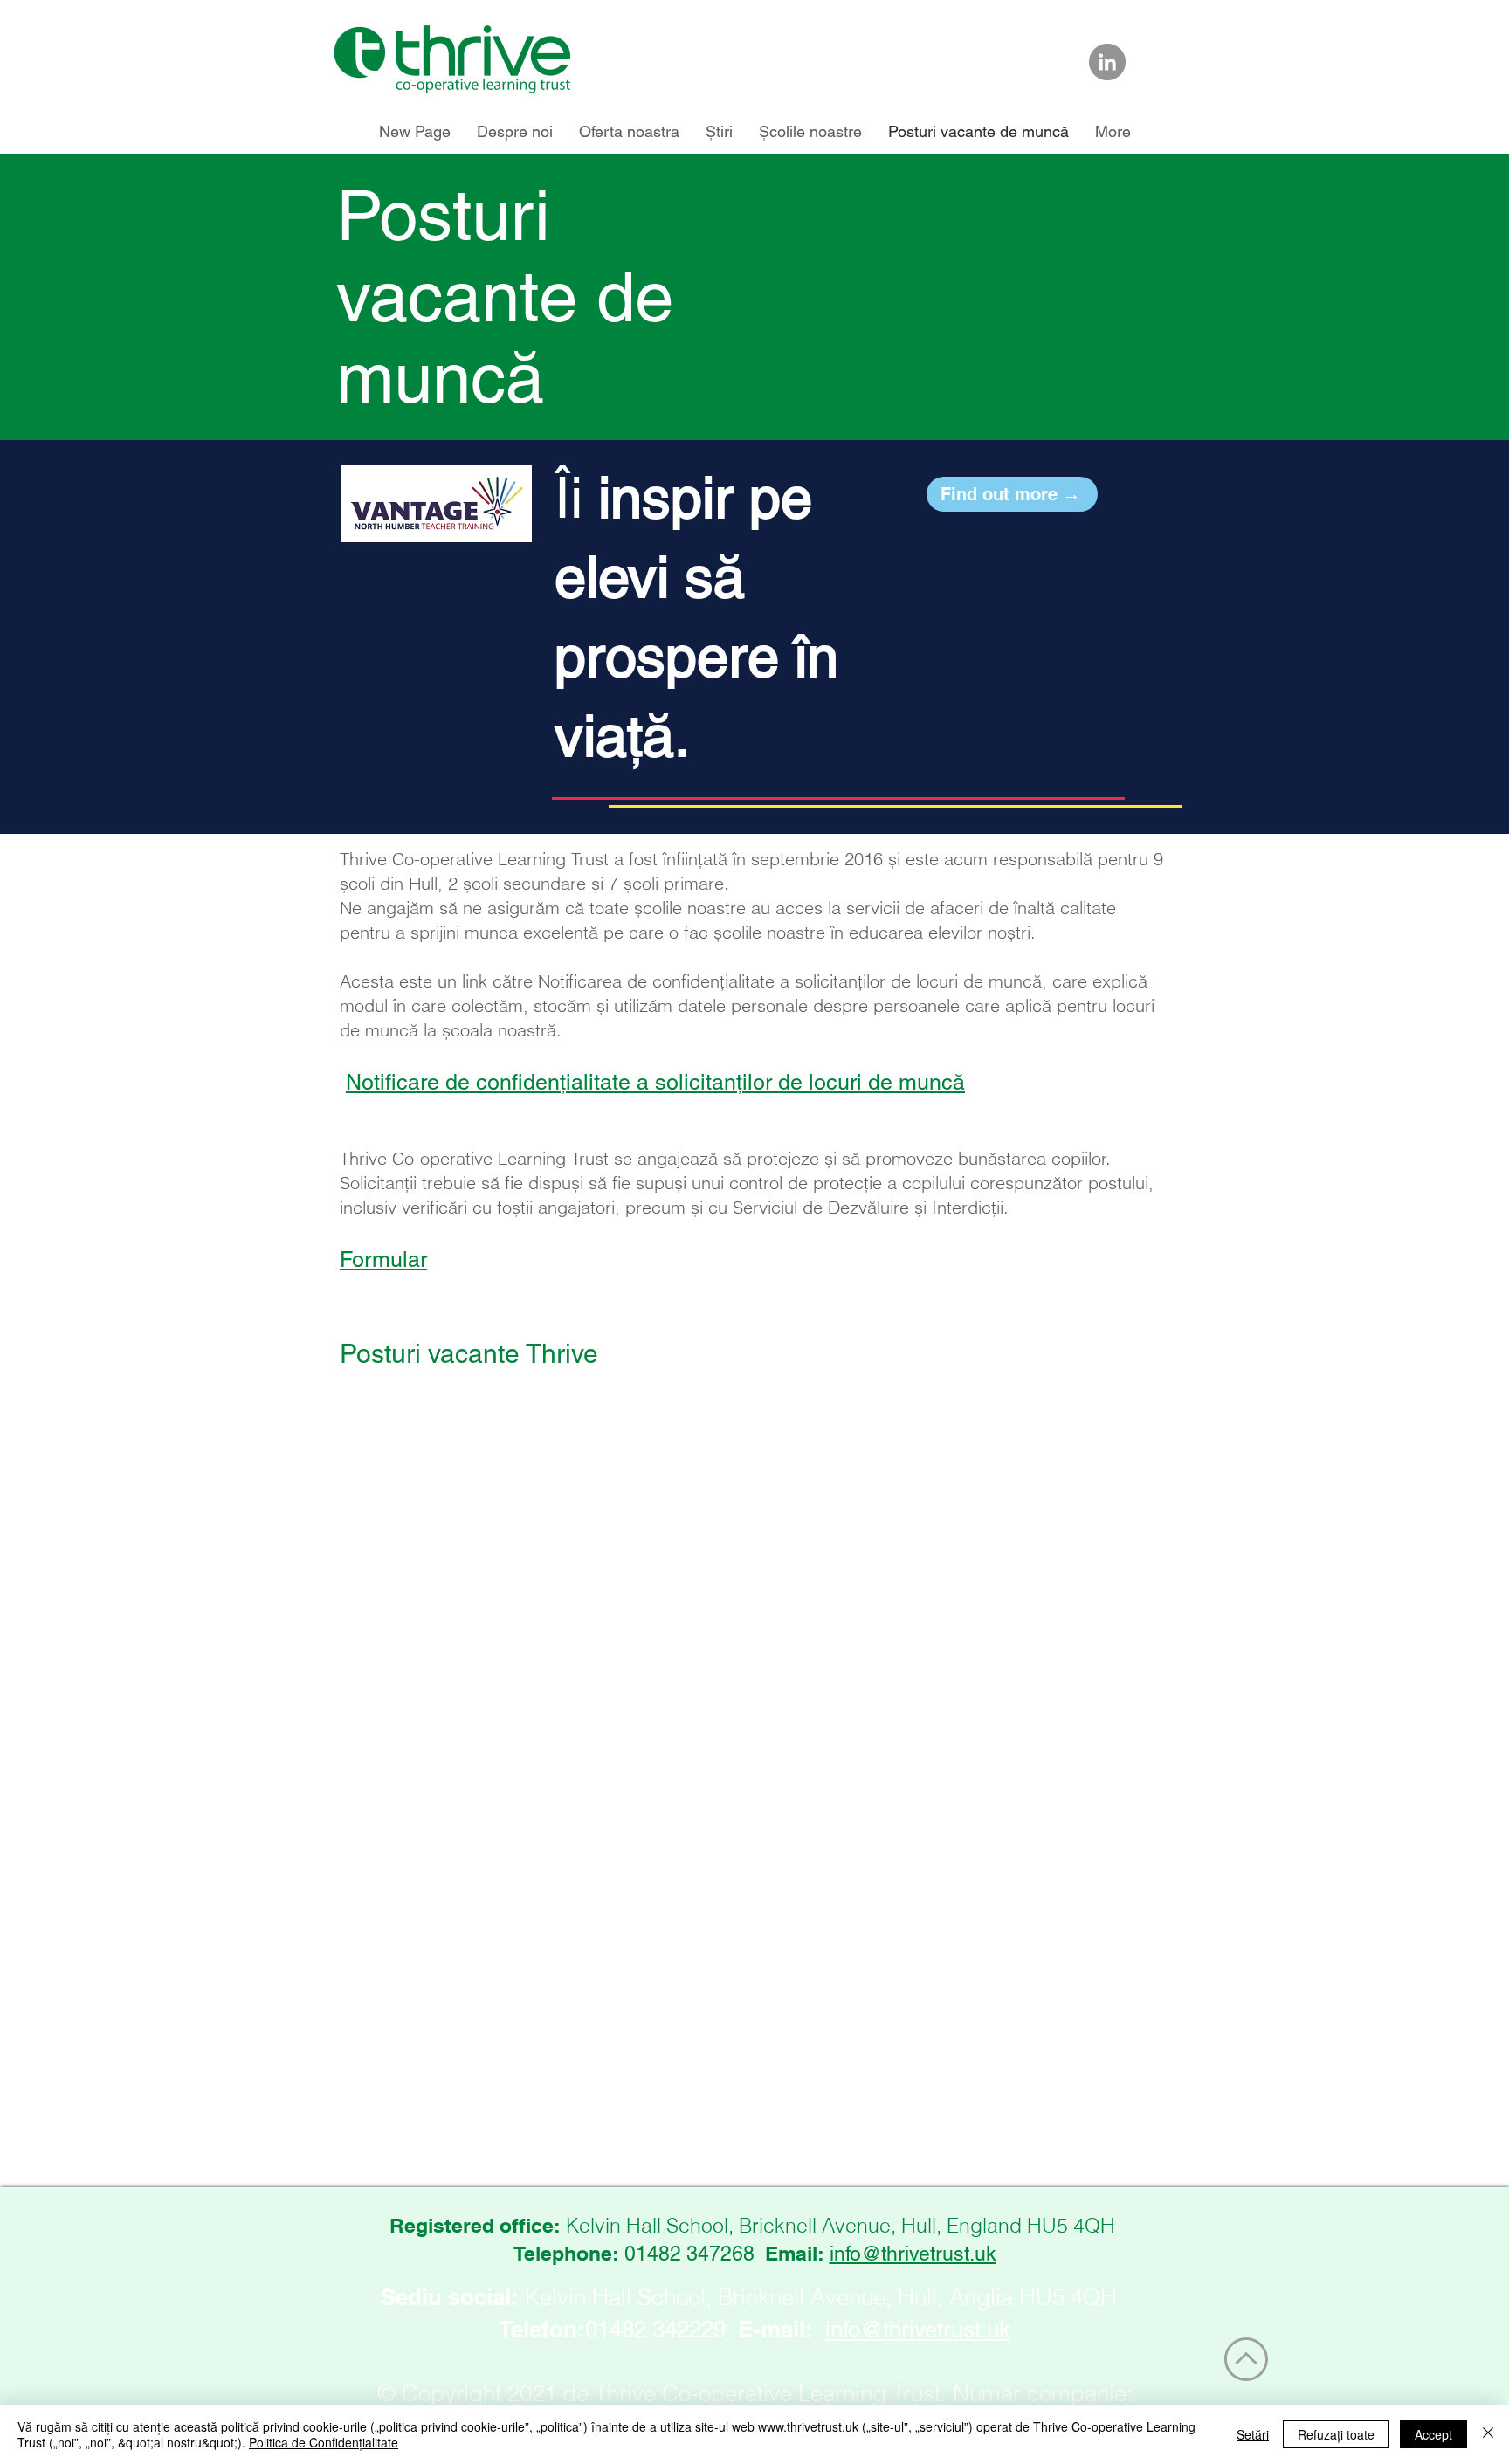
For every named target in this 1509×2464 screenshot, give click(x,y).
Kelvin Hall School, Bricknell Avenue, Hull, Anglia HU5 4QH (821, 2297)
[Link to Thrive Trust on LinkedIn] (1107, 62)
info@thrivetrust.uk (913, 2254)
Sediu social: (450, 2297)
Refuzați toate (1336, 2434)
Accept (1433, 2434)
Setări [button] (1253, 2434)
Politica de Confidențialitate (324, 2442)
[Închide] (1488, 2434)
